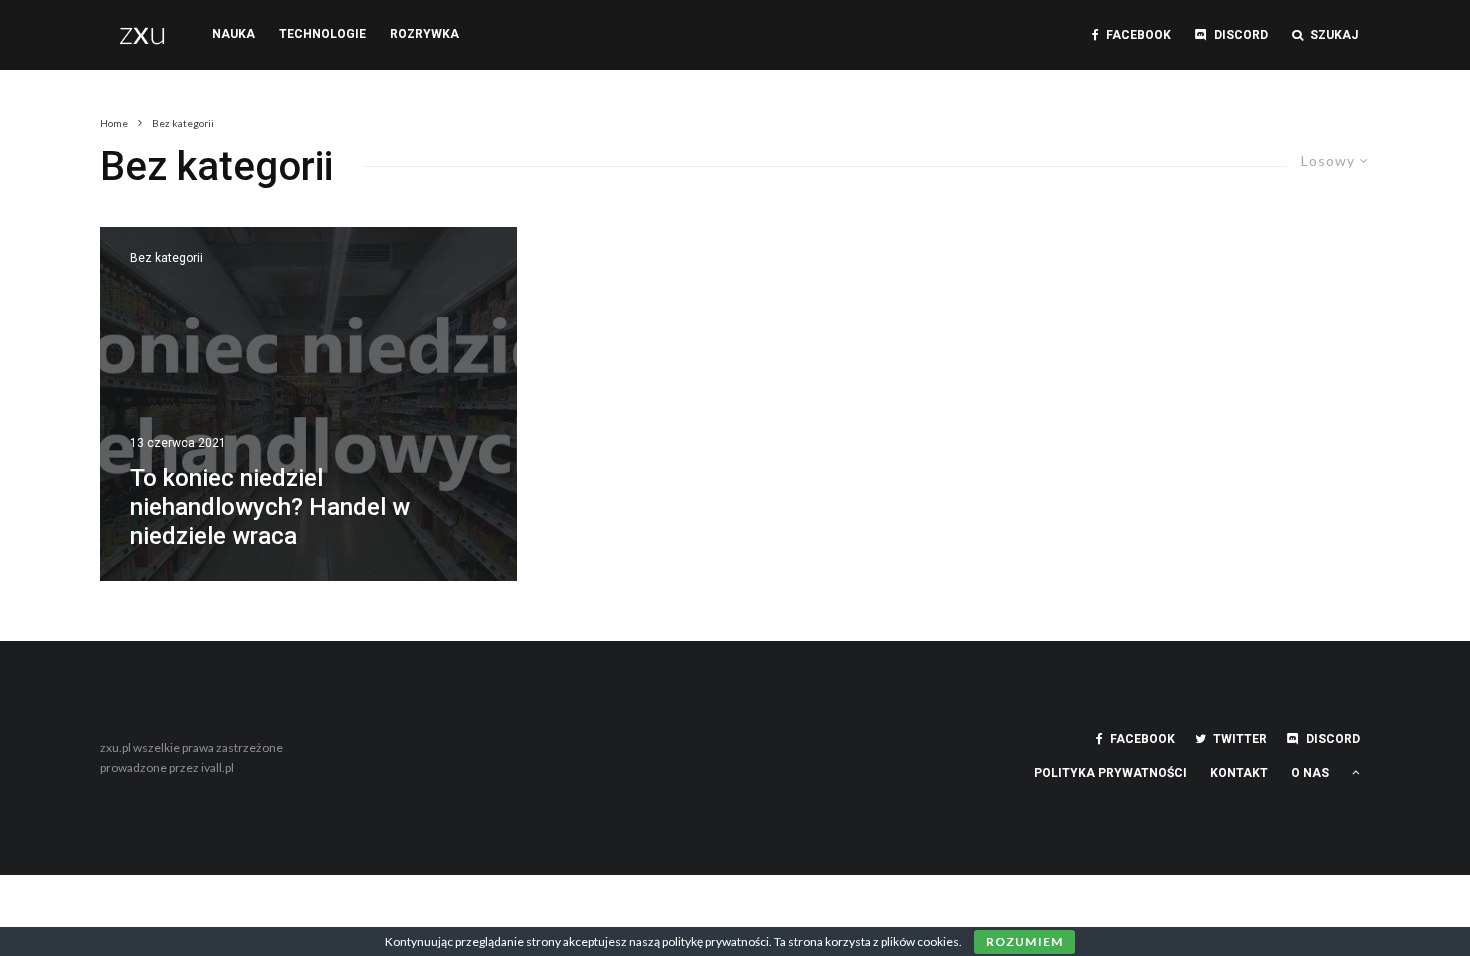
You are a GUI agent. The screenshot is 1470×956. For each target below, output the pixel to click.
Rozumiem (1024, 941)
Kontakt (1239, 773)
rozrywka (424, 34)
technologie (322, 34)
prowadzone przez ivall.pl (167, 767)
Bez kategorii (166, 258)
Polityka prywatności (1110, 773)
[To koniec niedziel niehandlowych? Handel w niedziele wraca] (308, 404)
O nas (1310, 773)
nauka (233, 34)
